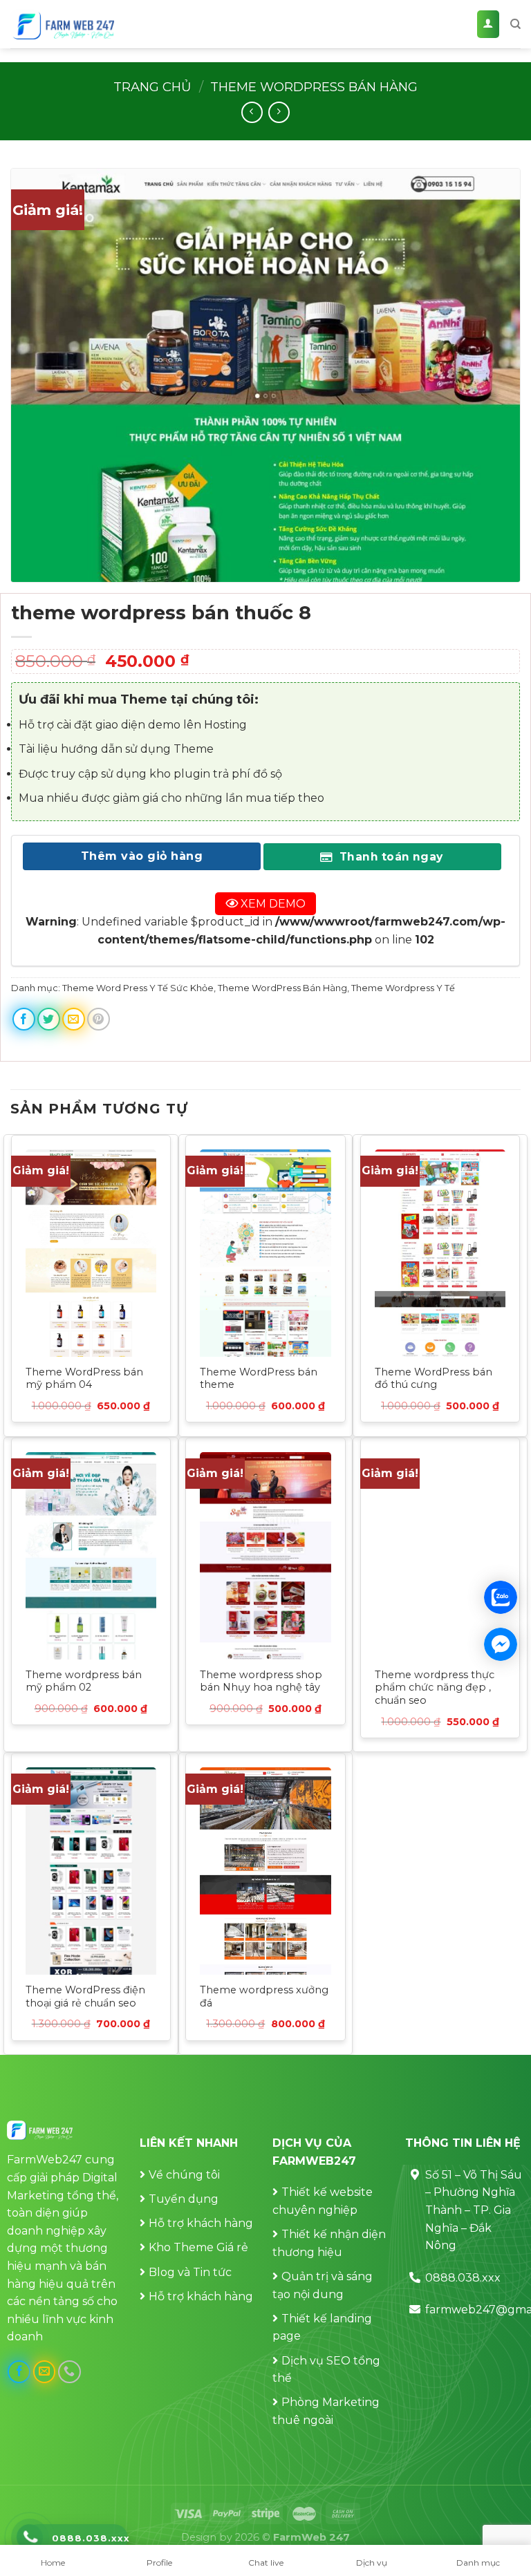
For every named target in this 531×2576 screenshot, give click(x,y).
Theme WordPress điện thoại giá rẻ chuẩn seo (85, 1996)
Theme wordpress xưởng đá (264, 1996)
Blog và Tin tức (190, 2272)
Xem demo (272, 904)
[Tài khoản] (488, 25)
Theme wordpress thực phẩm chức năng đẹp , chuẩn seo (435, 1687)
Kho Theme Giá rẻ (198, 2247)
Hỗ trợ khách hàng (201, 2223)
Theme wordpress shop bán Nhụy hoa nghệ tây (261, 1681)
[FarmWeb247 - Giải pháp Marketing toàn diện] (62, 25)
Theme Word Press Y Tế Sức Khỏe (138, 988)
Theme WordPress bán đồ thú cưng (434, 1379)
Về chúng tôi (184, 2175)
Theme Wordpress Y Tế (403, 988)
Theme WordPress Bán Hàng (314, 87)
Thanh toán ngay (389, 857)
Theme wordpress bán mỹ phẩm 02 (84, 1681)
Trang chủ (152, 87)
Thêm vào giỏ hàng (142, 856)
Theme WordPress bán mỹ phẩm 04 (84, 1379)
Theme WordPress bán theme (259, 1379)
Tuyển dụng (184, 2199)
